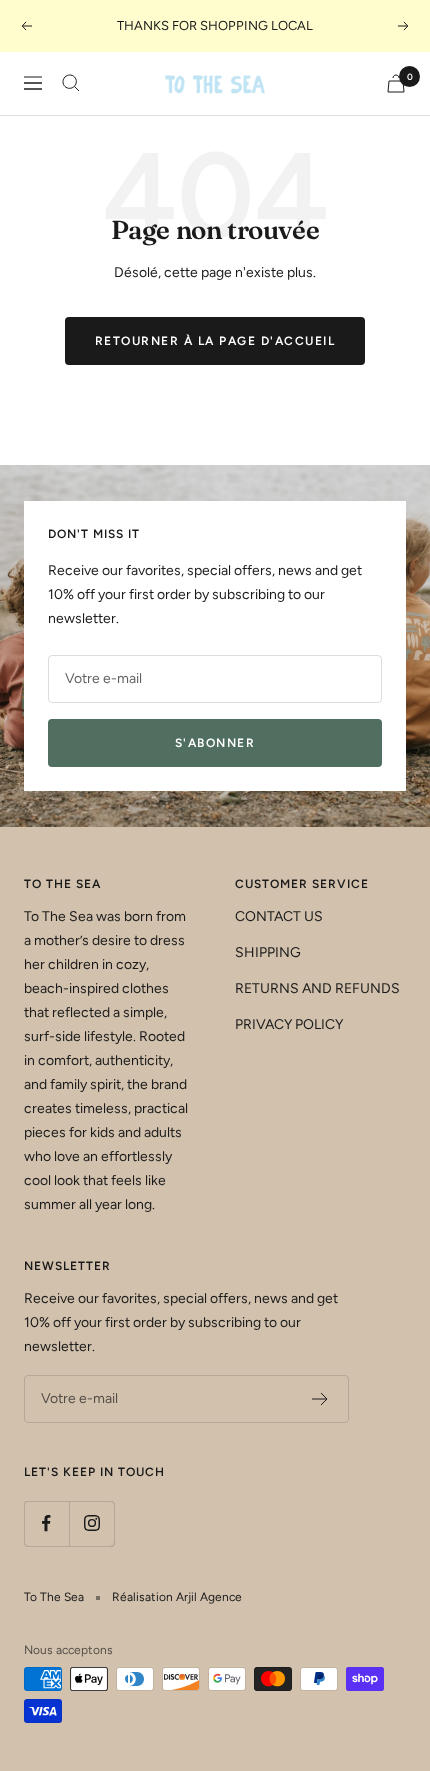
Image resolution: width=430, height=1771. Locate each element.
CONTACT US (279, 916)
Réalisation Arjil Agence (177, 1597)
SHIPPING (268, 952)
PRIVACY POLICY (289, 1024)
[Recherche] (71, 83)
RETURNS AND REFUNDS (317, 988)
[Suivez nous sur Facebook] (46, 1523)
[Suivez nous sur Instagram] (91, 1523)
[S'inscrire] (320, 1399)
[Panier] (396, 83)
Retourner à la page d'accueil (215, 341)
